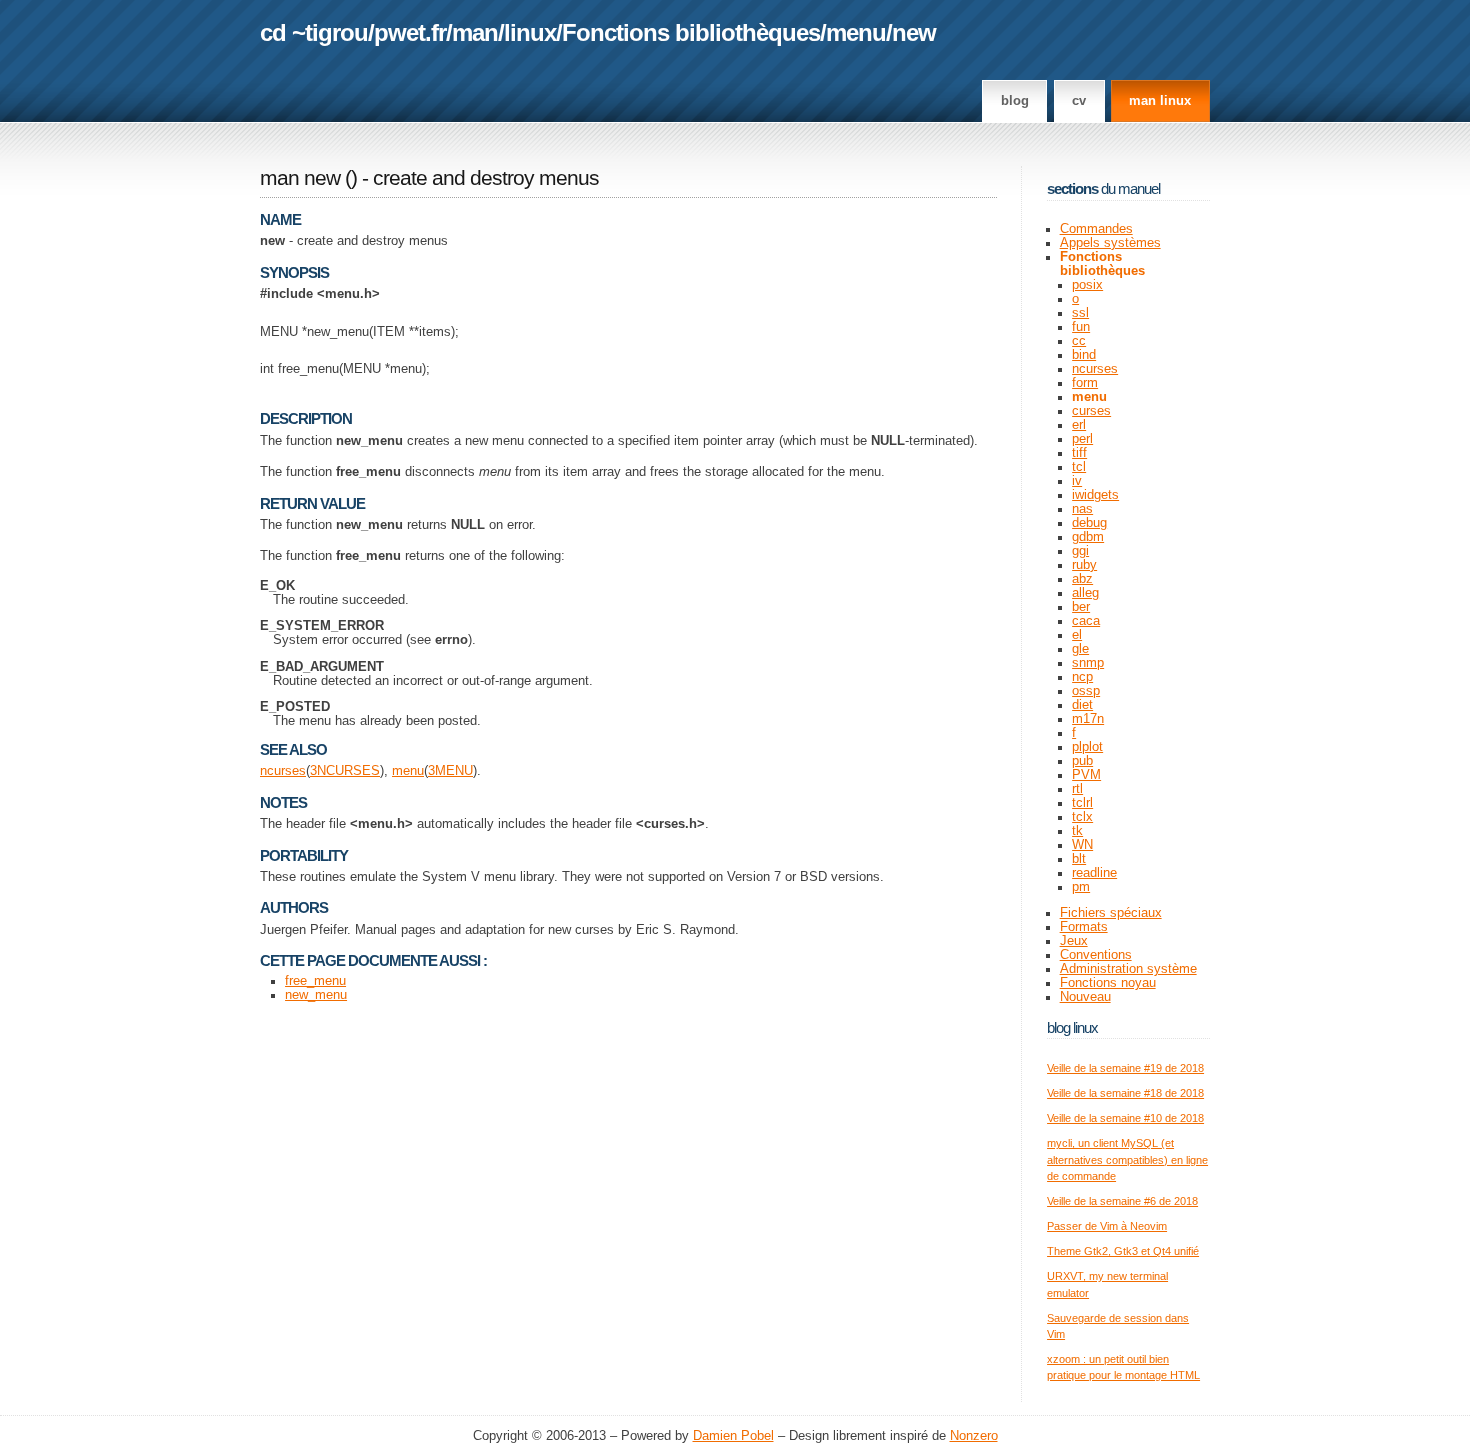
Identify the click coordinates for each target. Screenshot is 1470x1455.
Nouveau (1085, 997)
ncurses (283, 771)
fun (1081, 327)
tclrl (1082, 803)
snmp (1088, 663)
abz (1082, 579)
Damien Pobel (733, 1436)
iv (1077, 481)
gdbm (1088, 537)
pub (1082, 761)
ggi (1080, 551)
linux (530, 32)
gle (1080, 649)
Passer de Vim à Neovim (1107, 1226)
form (1085, 383)
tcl (1079, 467)
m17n (1088, 719)
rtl (1077, 789)
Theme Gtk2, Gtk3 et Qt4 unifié (1123, 1251)
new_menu (316, 995)
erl (1079, 425)
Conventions (1096, 955)
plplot (1087, 747)
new (914, 32)
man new (300, 178)
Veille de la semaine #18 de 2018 (1125, 1093)
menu (856, 32)
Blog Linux (1072, 1027)
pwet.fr (410, 32)
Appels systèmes (1110, 243)
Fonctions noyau (1108, 983)
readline (1094, 873)
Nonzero (974, 1436)
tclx (1082, 817)
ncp (1082, 677)
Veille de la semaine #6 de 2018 (1122, 1201)
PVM (1086, 775)
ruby (1084, 565)
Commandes (1096, 229)
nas (1082, 509)
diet (1082, 705)
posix (1087, 285)
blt (1079, 859)
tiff (1079, 453)
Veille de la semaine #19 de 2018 (1125, 1068)
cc (1079, 341)
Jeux (1074, 941)
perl (1082, 439)
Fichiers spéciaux (1111, 913)
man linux (1160, 101)
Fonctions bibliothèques (691, 32)
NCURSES (348, 771)
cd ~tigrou (314, 32)
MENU (454, 771)
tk (1077, 831)
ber (1081, 607)
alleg (1085, 593)
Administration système (1128, 969)
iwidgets (1095, 495)
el (1077, 635)
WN (1082, 845)
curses (1091, 411)
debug (1089, 523)
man (475, 32)
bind (1084, 355)
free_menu (315, 981)
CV (1079, 101)
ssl (1080, 313)
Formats (1084, 927)
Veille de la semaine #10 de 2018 (1125, 1118)
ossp (1086, 691)
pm (1081, 887)
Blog (1015, 101)
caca (1086, 621)
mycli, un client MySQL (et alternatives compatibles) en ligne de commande (1127, 1159)
